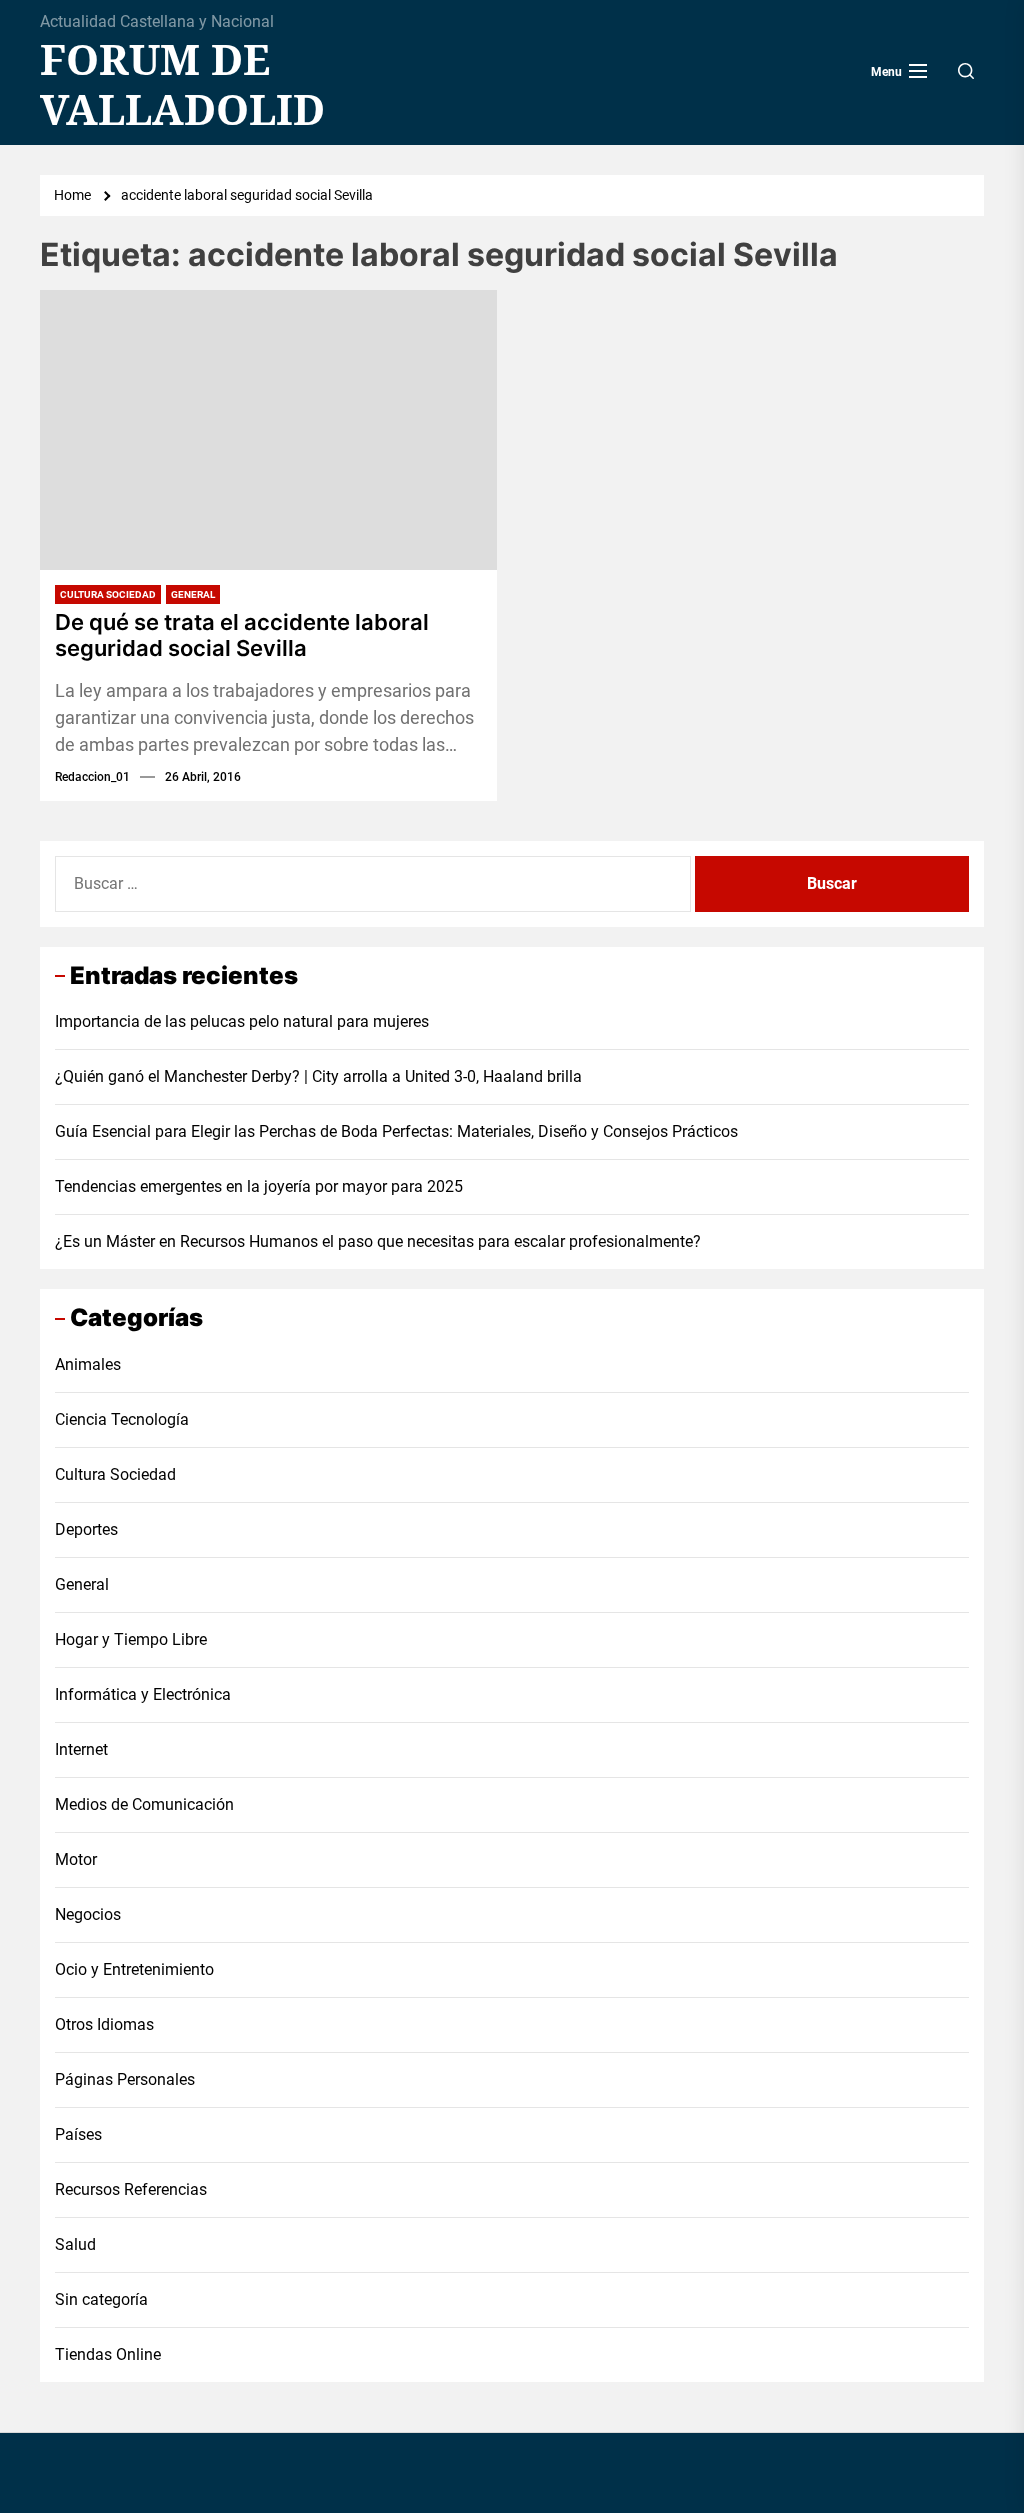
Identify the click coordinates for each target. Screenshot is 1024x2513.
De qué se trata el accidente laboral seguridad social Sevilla (242, 635)
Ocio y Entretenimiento (134, 1969)
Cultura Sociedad (108, 594)
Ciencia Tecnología (122, 1419)
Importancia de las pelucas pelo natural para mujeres (242, 1021)
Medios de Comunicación (144, 1804)
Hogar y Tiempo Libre (131, 1639)
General (193, 594)
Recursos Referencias (131, 2189)
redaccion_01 (92, 777)
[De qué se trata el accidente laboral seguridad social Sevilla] (268, 430)
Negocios (88, 1914)
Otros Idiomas (104, 2024)
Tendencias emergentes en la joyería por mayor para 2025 (259, 1186)
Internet (81, 1749)
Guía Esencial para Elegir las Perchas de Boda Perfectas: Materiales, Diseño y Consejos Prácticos (396, 1131)
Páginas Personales (125, 2079)
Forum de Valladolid (182, 84)
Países (78, 2134)
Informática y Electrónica (143, 1694)
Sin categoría (101, 2299)
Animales (88, 1364)
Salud (75, 2244)
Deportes (86, 1529)
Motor (76, 1859)
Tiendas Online (108, 2354)
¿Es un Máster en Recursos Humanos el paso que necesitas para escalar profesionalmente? (378, 1241)
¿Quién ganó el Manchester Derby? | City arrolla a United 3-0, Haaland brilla (318, 1076)
